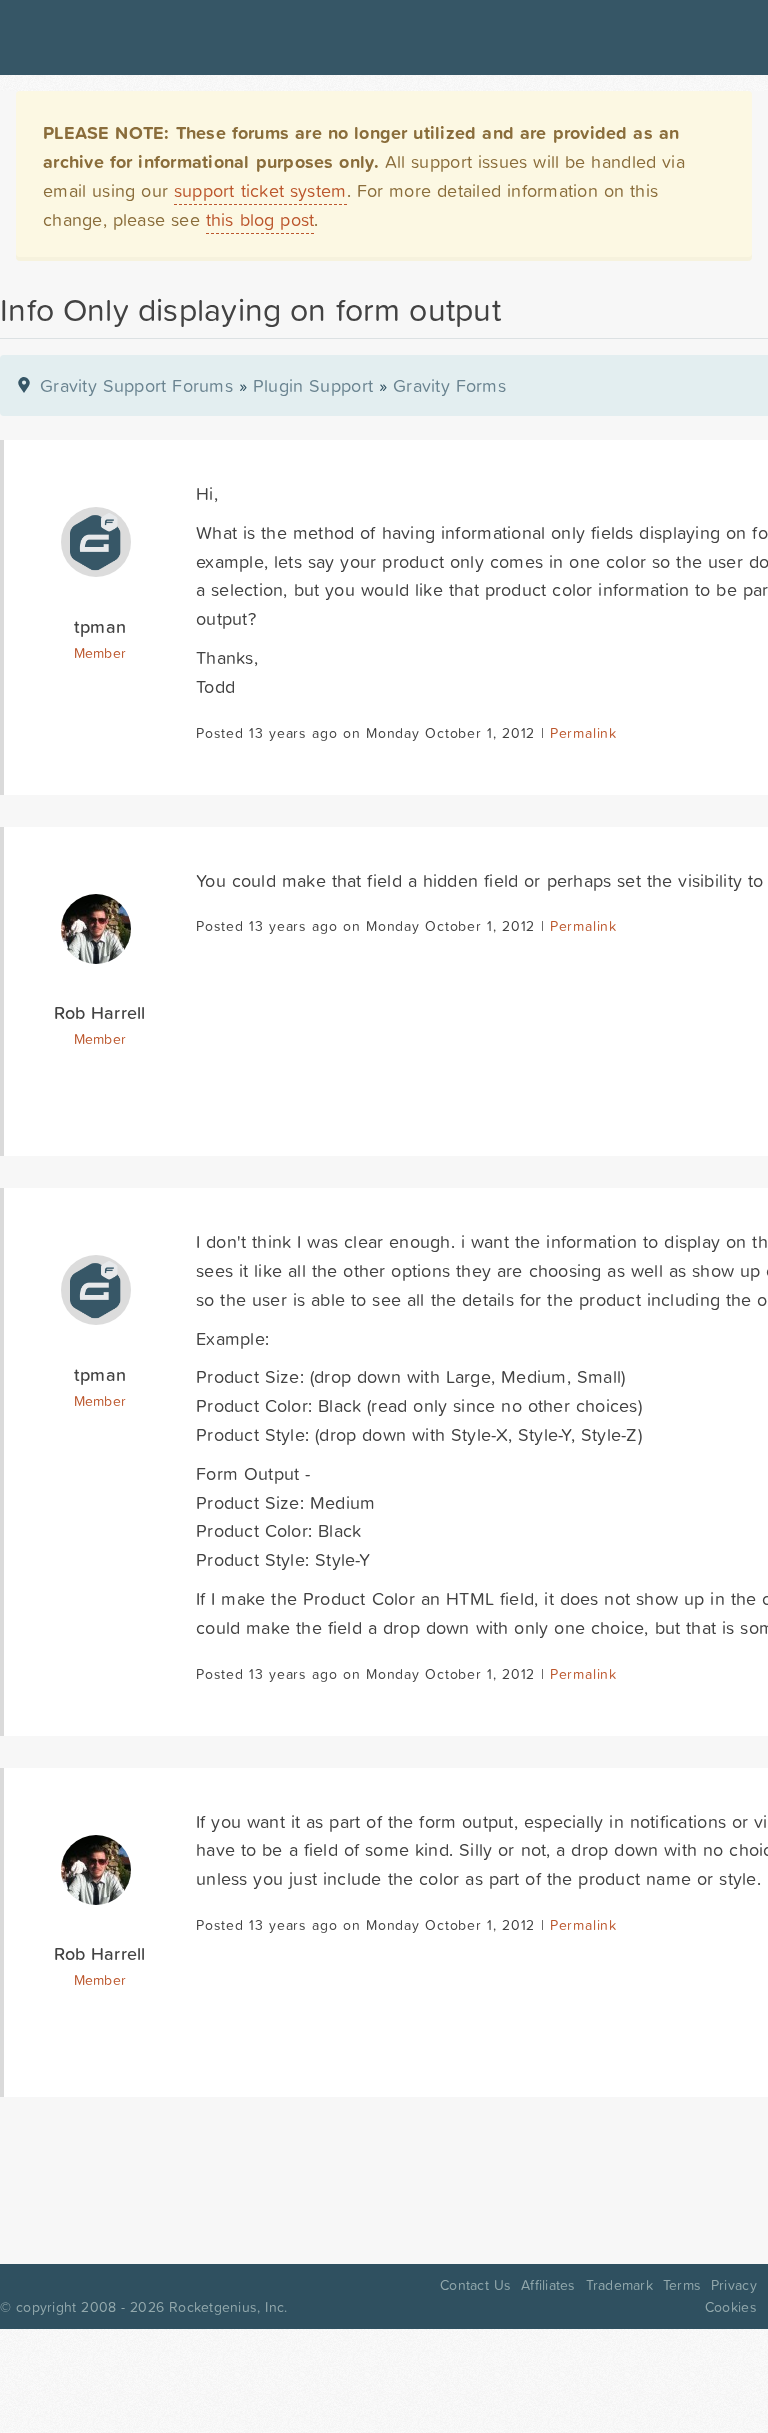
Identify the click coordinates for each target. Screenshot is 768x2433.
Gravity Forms (449, 385)
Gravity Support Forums (136, 385)
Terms (682, 2285)
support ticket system (260, 190)
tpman (100, 626)
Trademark (619, 2285)
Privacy (734, 2285)
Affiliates (548, 2285)
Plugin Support (313, 385)
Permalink (583, 733)
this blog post (260, 219)
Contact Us (475, 2285)
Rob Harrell (99, 1012)
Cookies (731, 2307)
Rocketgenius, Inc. (228, 2307)
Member (100, 653)
